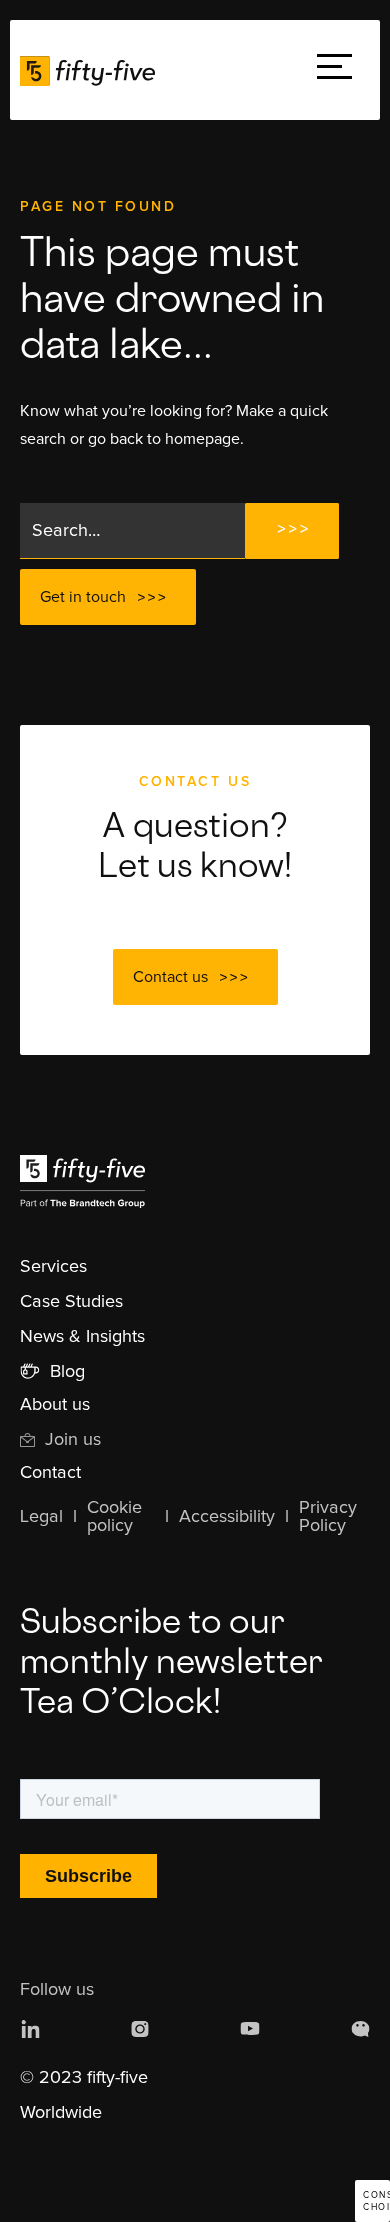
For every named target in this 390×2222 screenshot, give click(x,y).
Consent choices (376, 2201)
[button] (334, 70)
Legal (41, 1517)
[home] (92, 70)
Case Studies (71, 1302)
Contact (50, 1473)
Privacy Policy (328, 1517)
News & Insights (82, 1337)
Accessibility (227, 1517)
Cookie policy (114, 1517)
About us (55, 1405)
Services (53, 1267)
